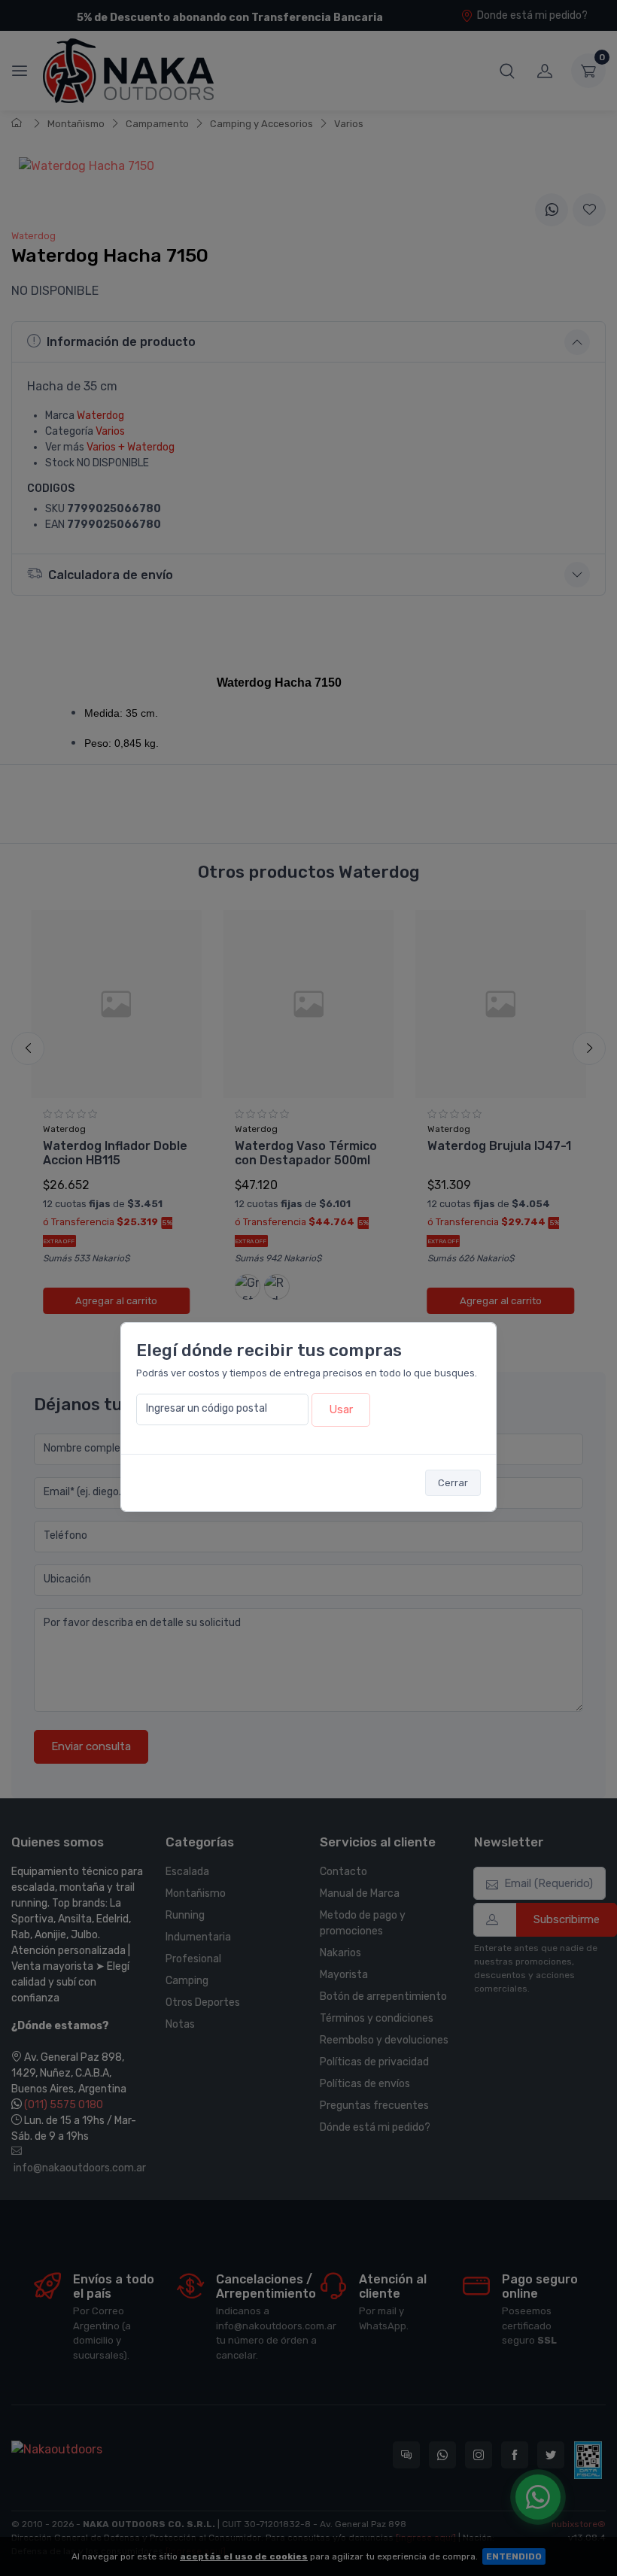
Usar (341, 1409)
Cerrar (453, 1483)
